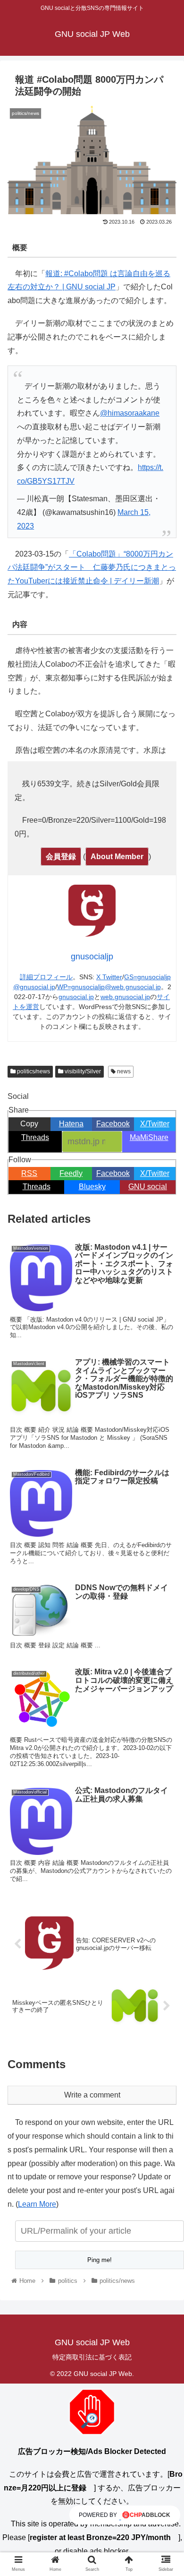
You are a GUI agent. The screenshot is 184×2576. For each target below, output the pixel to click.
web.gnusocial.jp (125, 997)
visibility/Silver (82, 1071)
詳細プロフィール (46, 977)
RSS (29, 1173)
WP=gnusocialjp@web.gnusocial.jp (109, 987)
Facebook (113, 1124)
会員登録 (61, 857)
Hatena (71, 1124)
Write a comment (92, 2095)
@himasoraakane (130, 413)
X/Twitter (155, 1124)
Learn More (37, 2204)
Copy (29, 1124)
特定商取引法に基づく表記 (92, 2357)
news (123, 1071)
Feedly (71, 1173)
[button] (165, 1470)
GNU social (148, 1187)
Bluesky (92, 1187)
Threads (35, 1137)
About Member (117, 857)
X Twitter (109, 977)
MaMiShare (149, 1137)
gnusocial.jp (76, 997)
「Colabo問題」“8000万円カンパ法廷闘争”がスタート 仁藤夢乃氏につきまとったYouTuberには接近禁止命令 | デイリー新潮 (92, 568)
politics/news (33, 1071)
